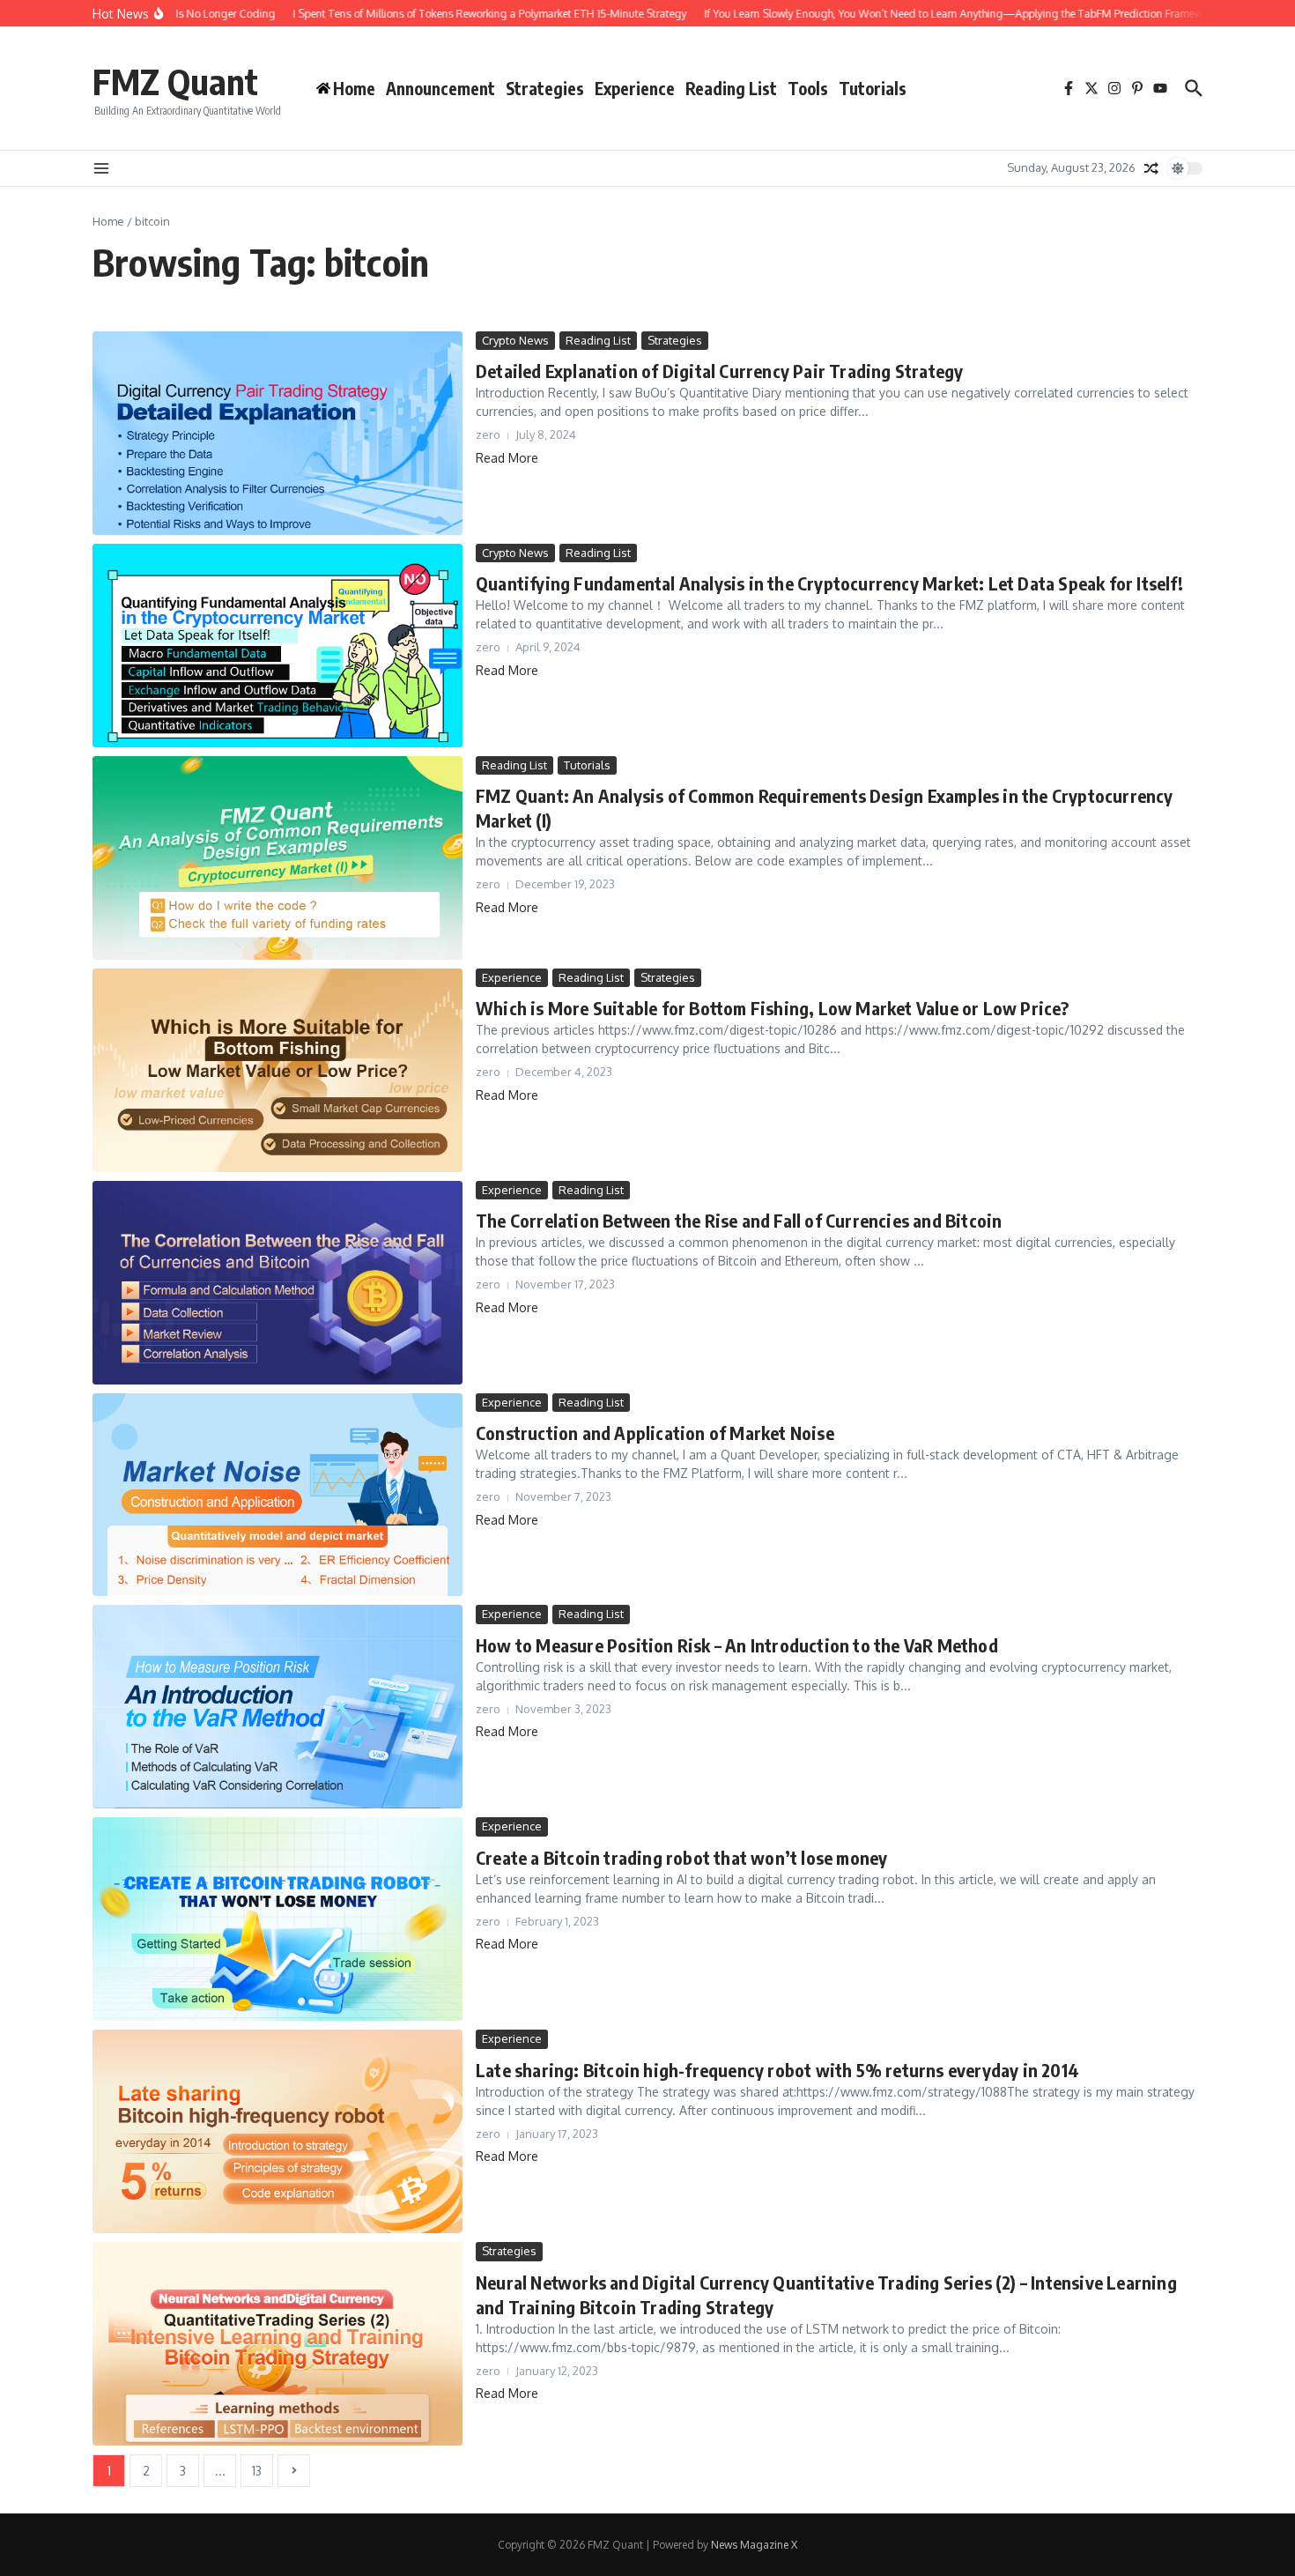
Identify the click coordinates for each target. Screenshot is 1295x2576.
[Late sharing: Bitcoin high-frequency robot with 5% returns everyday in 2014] (277, 2131)
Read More (507, 458)
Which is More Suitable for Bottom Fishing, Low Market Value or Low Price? (773, 1008)
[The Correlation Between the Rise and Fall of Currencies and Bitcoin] (277, 1283)
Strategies (545, 88)
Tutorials (873, 88)
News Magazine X (754, 2545)
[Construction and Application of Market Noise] (277, 1495)
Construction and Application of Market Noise (655, 1433)
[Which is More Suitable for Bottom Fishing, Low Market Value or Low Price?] (277, 1070)
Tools (808, 88)
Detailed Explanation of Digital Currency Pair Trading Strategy (719, 371)
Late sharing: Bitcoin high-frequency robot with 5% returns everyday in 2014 (777, 2070)
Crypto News (515, 340)
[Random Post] (1151, 168)
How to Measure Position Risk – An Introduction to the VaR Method (737, 1645)
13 (257, 2471)
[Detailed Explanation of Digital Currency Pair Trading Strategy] (277, 433)
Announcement (440, 88)
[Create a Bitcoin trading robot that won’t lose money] (277, 1919)
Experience (635, 88)
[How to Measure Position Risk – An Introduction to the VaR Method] (277, 1707)
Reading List (731, 88)
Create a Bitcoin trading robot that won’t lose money (681, 1857)
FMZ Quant (175, 81)
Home (108, 221)
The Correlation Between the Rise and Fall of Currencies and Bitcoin (739, 1220)
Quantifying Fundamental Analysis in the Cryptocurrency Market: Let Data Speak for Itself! (829, 583)
